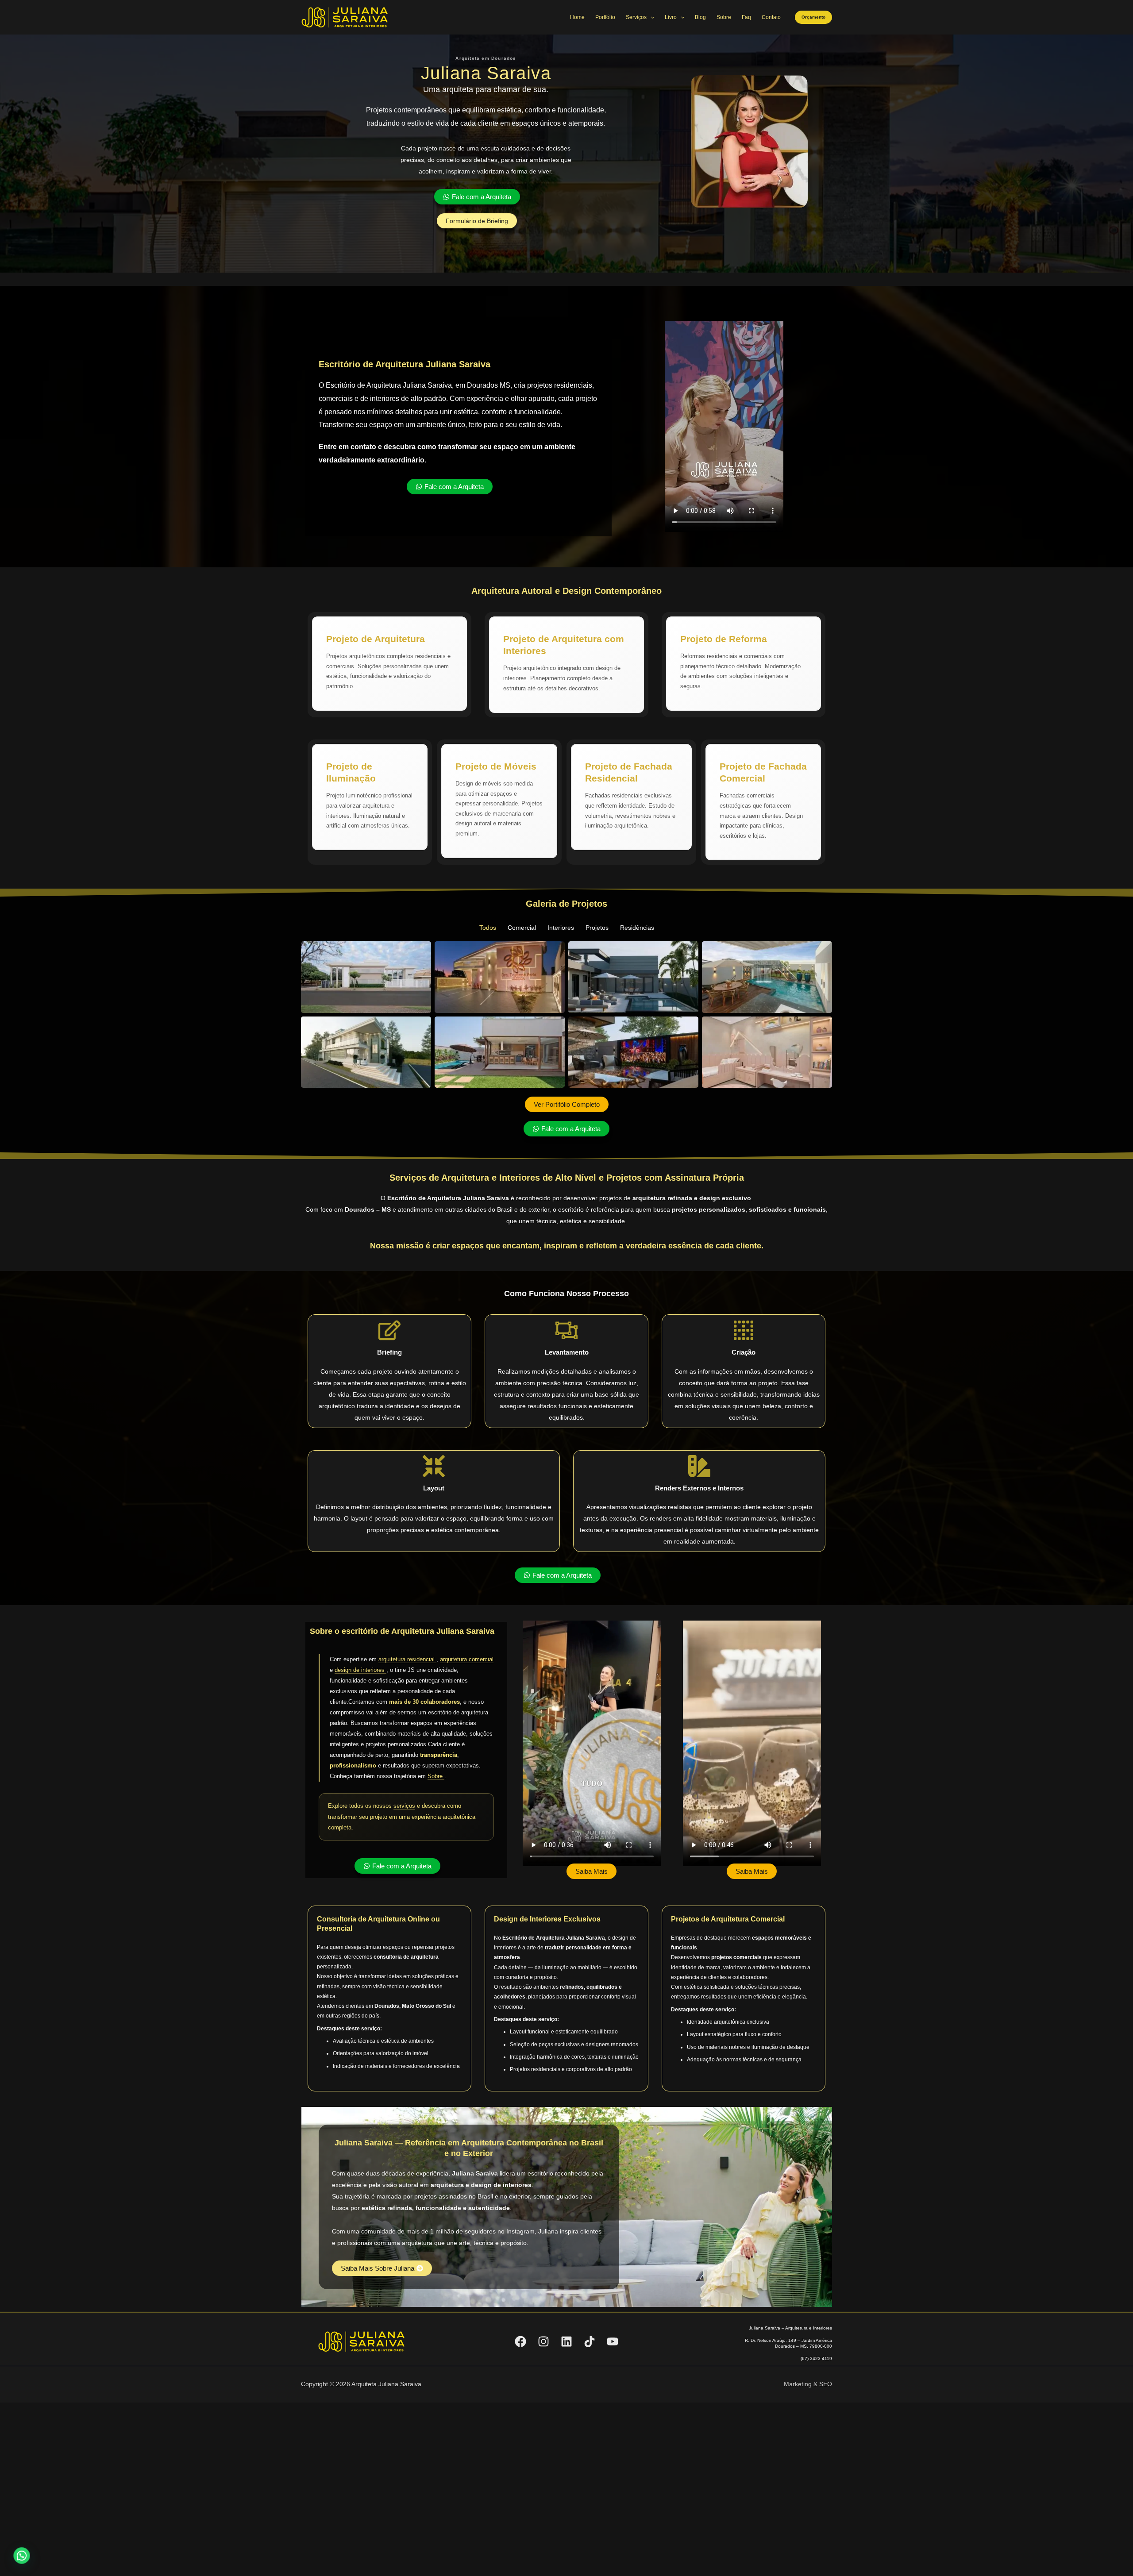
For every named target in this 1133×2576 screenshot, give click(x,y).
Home (577, 17)
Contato (771, 17)
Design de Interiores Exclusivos (547, 1919)
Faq (746, 17)
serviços (404, 1806)
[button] (813, 17)
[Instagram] (543, 2341)
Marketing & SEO (808, 2384)
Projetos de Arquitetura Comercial (728, 1919)
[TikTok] (590, 2341)
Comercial (522, 928)
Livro (671, 17)
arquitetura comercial (467, 1659)
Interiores (561, 928)
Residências (637, 928)
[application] (650, 17)
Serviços (636, 17)
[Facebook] (520, 2341)
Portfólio (605, 17)
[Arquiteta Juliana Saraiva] (345, 17)
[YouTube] (613, 2341)
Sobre (724, 17)
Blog (700, 17)
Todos (488, 928)
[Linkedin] (566, 2341)
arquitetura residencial (407, 1659)
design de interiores (360, 1670)
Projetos (597, 928)
